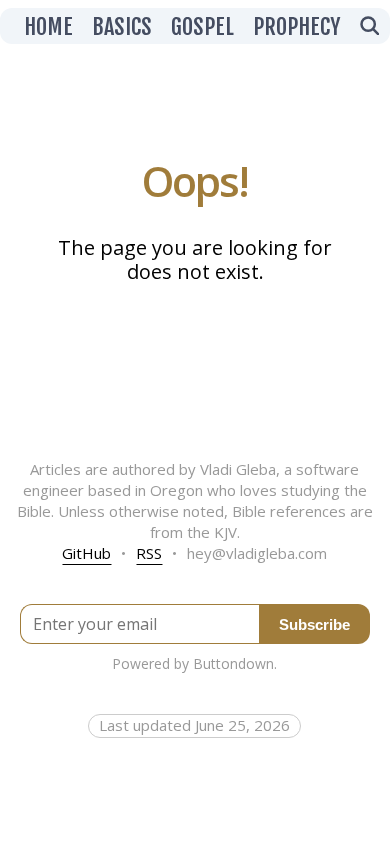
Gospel (202, 26)
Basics (122, 26)
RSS (149, 553)
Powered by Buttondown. (194, 663)
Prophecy (296, 26)
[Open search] (369, 26)
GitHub (86, 553)
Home (48, 26)
